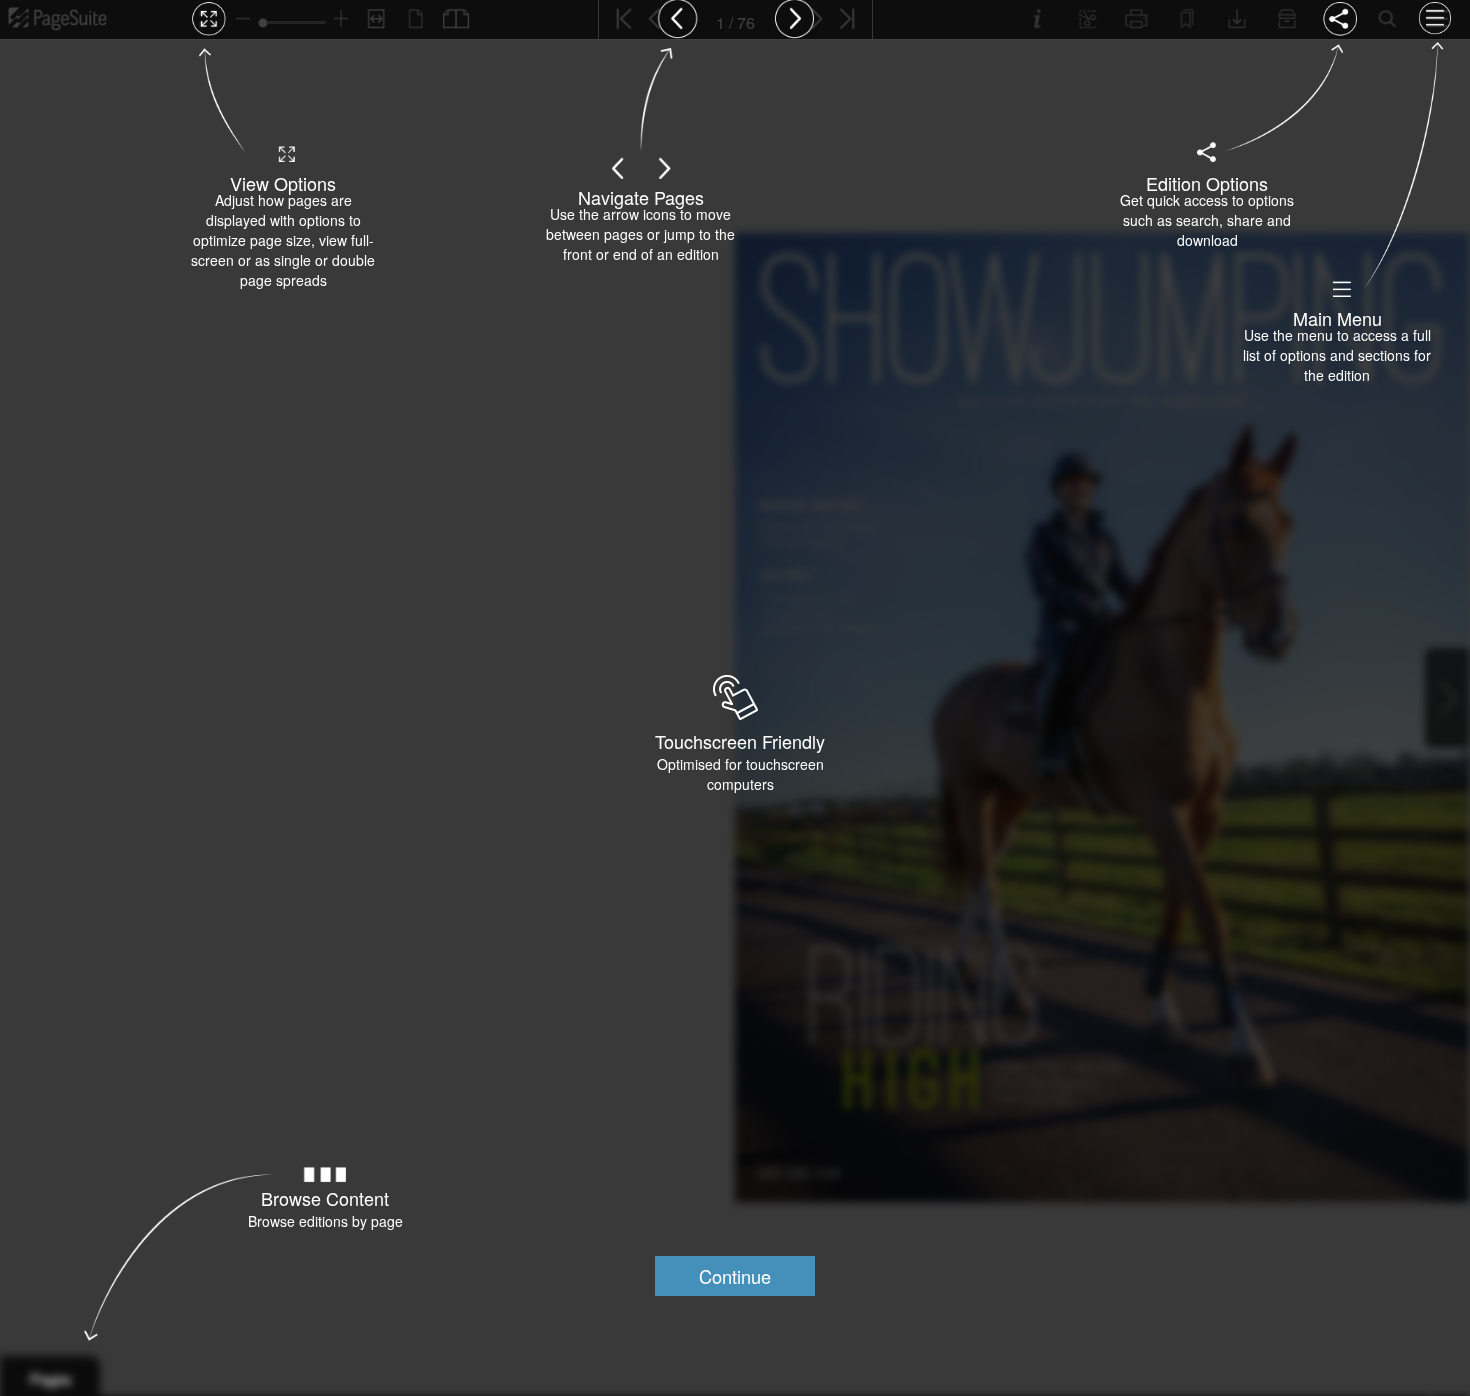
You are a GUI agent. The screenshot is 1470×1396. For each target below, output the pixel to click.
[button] (735, 1276)
